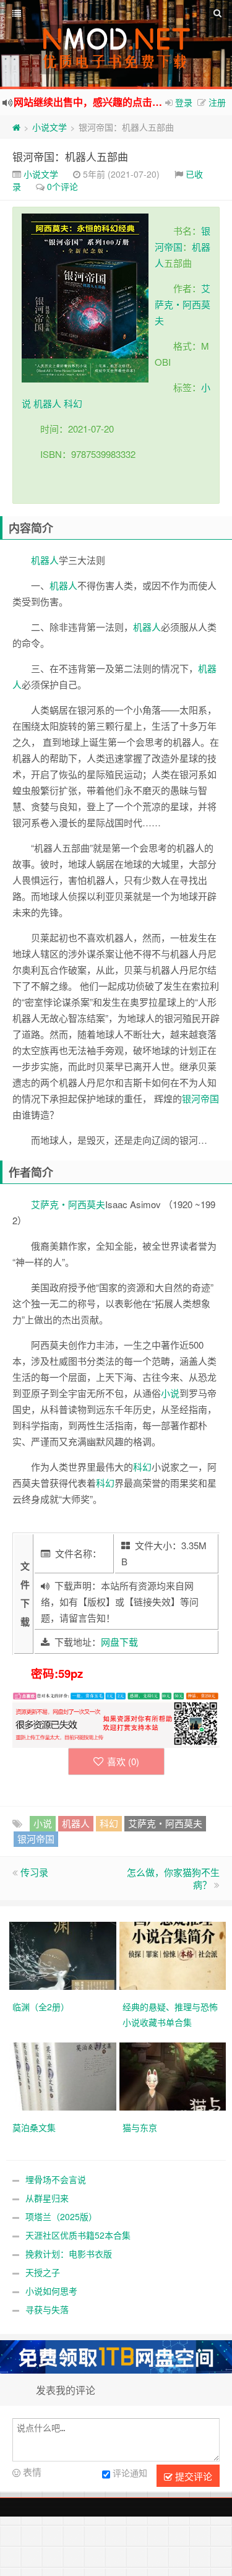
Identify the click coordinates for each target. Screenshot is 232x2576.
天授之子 (43, 2272)
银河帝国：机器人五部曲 (70, 156)
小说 (170, 1393)
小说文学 (49, 127)
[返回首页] (16, 127)
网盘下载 (119, 1642)
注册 (217, 102)
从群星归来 (47, 2198)
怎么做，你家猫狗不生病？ (173, 1878)
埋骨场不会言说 (56, 2179)
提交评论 (192, 2476)
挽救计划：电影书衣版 (69, 2254)
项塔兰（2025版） (61, 2216)
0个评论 (62, 186)
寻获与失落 (47, 2309)
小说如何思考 (51, 2291)
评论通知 (130, 2473)
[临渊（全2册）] (64, 1955)
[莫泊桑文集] (64, 2075)
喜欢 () (123, 1761)
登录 (184, 102)
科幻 (73, 403)
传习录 (34, 1872)
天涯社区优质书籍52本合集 (78, 2235)
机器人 (47, 403)
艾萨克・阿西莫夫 (183, 304)
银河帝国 (200, 1098)
